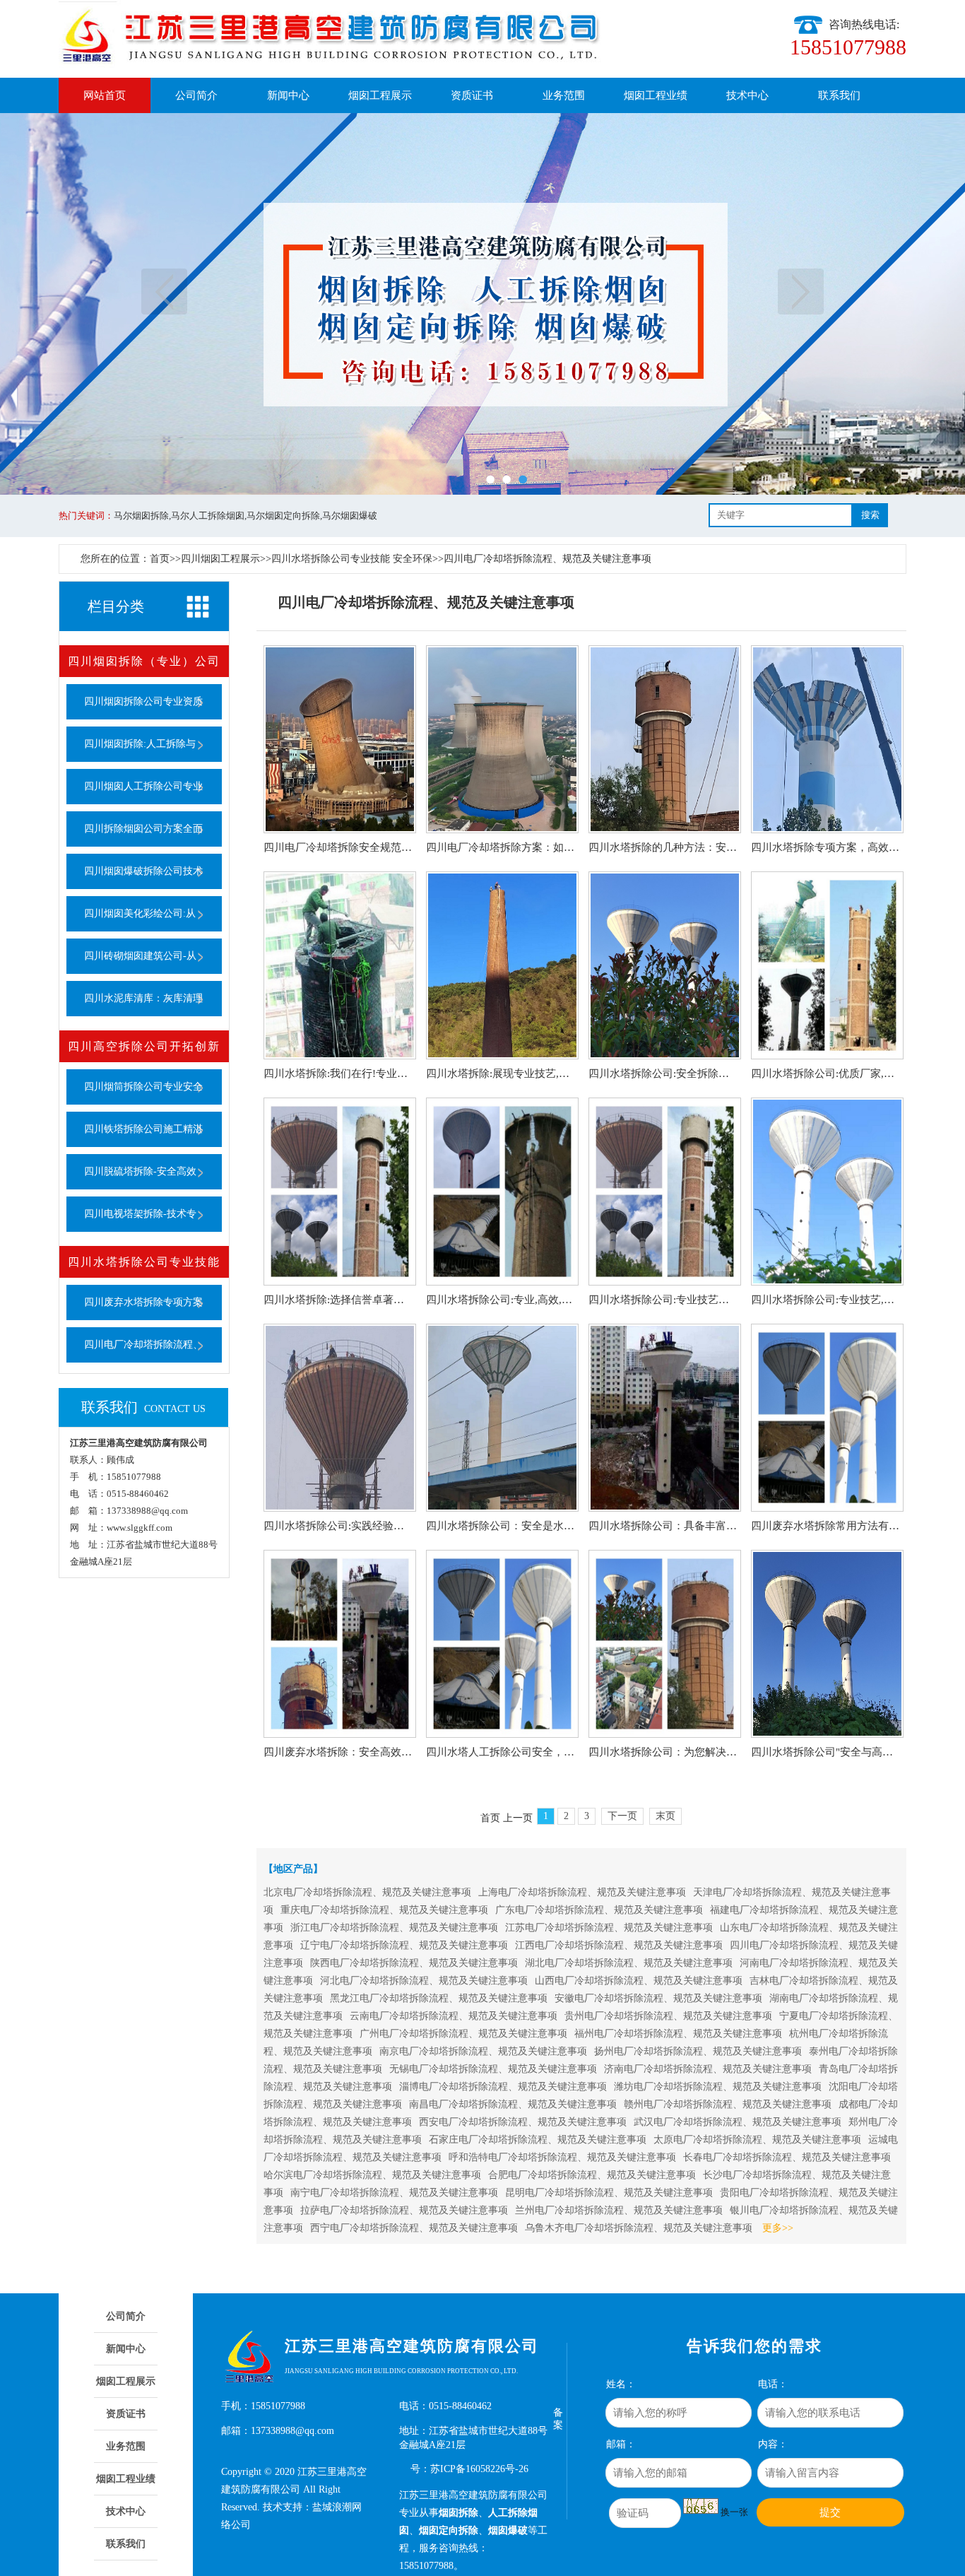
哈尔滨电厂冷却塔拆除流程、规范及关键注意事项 (372, 2175)
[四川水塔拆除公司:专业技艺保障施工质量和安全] (665, 1192)
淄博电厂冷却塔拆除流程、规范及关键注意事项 (503, 2087)
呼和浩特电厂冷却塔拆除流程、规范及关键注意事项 (562, 2157)
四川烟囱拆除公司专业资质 (143, 701)
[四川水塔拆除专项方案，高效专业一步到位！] (827, 739)
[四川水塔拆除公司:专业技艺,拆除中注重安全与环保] (827, 1192)
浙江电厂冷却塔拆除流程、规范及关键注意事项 (394, 1928)
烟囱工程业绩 (656, 95)
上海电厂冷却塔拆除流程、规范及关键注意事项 (582, 1892)
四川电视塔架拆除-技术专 (140, 1214)
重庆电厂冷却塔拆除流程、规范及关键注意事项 (384, 1910)
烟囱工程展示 (380, 95)
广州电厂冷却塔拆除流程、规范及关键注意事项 (463, 2034)
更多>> (778, 2228)
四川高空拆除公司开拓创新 (144, 1046)
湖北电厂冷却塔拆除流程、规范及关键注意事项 (629, 1963)
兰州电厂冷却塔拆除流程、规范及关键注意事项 (619, 2210)
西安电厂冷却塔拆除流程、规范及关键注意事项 (523, 2122)
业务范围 (564, 95)
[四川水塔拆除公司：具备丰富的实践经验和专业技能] (665, 1418)
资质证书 (472, 95)
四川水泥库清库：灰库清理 (143, 998)
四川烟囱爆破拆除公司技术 (143, 871)
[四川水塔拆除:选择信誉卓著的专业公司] (340, 1192)
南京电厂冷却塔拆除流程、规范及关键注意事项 (483, 2051)
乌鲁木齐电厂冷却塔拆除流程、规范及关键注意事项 (639, 2228)
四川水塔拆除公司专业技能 (144, 1262)
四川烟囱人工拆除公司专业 (143, 786)
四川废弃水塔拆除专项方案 (143, 1302)
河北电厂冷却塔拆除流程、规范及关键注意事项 (424, 1981)
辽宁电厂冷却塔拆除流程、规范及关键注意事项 (404, 1945)
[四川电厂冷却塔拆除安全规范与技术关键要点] (340, 739)
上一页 (164, 292)
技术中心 (747, 95)
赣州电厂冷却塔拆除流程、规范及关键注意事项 (728, 2104)
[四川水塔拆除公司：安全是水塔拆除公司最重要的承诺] (502, 1418)
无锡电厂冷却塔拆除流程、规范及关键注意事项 (493, 2069)
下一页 (801, 292)
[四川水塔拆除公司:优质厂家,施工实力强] (827, 965)
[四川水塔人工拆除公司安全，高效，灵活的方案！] (502, 1644)
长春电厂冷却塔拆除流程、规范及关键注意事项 (787, 2157)
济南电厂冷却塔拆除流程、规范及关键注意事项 (708, 2069)
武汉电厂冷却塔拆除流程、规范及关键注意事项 (738, 2122)
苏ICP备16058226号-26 (479, 2469)
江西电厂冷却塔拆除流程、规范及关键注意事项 (619, 1945)
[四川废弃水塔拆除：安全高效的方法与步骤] (340, 1644)
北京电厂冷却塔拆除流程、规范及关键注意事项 (367, 1892)
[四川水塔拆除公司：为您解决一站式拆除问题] (665, 1644)
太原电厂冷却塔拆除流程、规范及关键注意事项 (757, 2140)
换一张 (734, 2512)
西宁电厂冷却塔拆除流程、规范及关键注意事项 (414, 2228)
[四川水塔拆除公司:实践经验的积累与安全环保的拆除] (340, 1418)
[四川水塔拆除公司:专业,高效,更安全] (502, 1192)
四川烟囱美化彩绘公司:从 (140, 913)
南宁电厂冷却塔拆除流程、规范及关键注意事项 (394, 2193)
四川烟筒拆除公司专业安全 (143, 1087)
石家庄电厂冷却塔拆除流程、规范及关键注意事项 (538, 2140)
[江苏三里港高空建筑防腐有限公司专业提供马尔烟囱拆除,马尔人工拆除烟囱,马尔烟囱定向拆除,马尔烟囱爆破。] (482, 304)
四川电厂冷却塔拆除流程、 (143, 1345)
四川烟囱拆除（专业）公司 (144, 661)
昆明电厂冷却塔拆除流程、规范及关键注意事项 (609, 2193)
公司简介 (196, 95)
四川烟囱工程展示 (220, 559)
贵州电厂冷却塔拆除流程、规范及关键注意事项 (668, 2016)
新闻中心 (288, 95)
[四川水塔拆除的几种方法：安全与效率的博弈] (665, 739)
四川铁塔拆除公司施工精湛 (143, 1129)
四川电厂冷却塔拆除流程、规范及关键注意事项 (547, 559)
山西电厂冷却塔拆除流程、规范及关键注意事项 (639, 1981)
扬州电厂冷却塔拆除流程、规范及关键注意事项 (698, 2051)
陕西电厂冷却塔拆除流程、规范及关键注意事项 (414, 1963)
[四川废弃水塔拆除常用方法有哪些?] (827, 1418)
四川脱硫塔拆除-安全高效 (140, 1171)
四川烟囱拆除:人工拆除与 (140, 744)
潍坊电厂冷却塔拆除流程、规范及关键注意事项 (718, 2087)
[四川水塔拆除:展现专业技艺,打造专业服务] (502, 965)
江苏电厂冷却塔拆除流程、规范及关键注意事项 (609, 1928)
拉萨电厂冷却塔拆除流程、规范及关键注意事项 (404, 2210)
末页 (665, 1816)
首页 (160, 559)
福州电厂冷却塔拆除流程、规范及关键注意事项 (678, 2034)
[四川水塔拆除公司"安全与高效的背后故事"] (827, 1644)
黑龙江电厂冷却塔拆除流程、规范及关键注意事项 (439, 1998)
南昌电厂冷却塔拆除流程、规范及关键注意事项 (513, 2104)
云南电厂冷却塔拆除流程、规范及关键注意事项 (454, 2016)
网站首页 (105, 95)
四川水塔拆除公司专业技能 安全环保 (352, 559)
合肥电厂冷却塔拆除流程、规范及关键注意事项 (592, 2175)
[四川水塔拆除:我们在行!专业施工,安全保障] (340, 965)
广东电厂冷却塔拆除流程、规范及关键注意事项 (599, 1910)
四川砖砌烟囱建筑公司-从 (140, 956)
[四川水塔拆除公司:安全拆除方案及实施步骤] (665, 965)
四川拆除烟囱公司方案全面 (143, 829)
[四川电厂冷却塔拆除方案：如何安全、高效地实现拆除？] (502, 739)
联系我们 (839, 95)
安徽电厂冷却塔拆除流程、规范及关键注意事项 (658, 1998)
